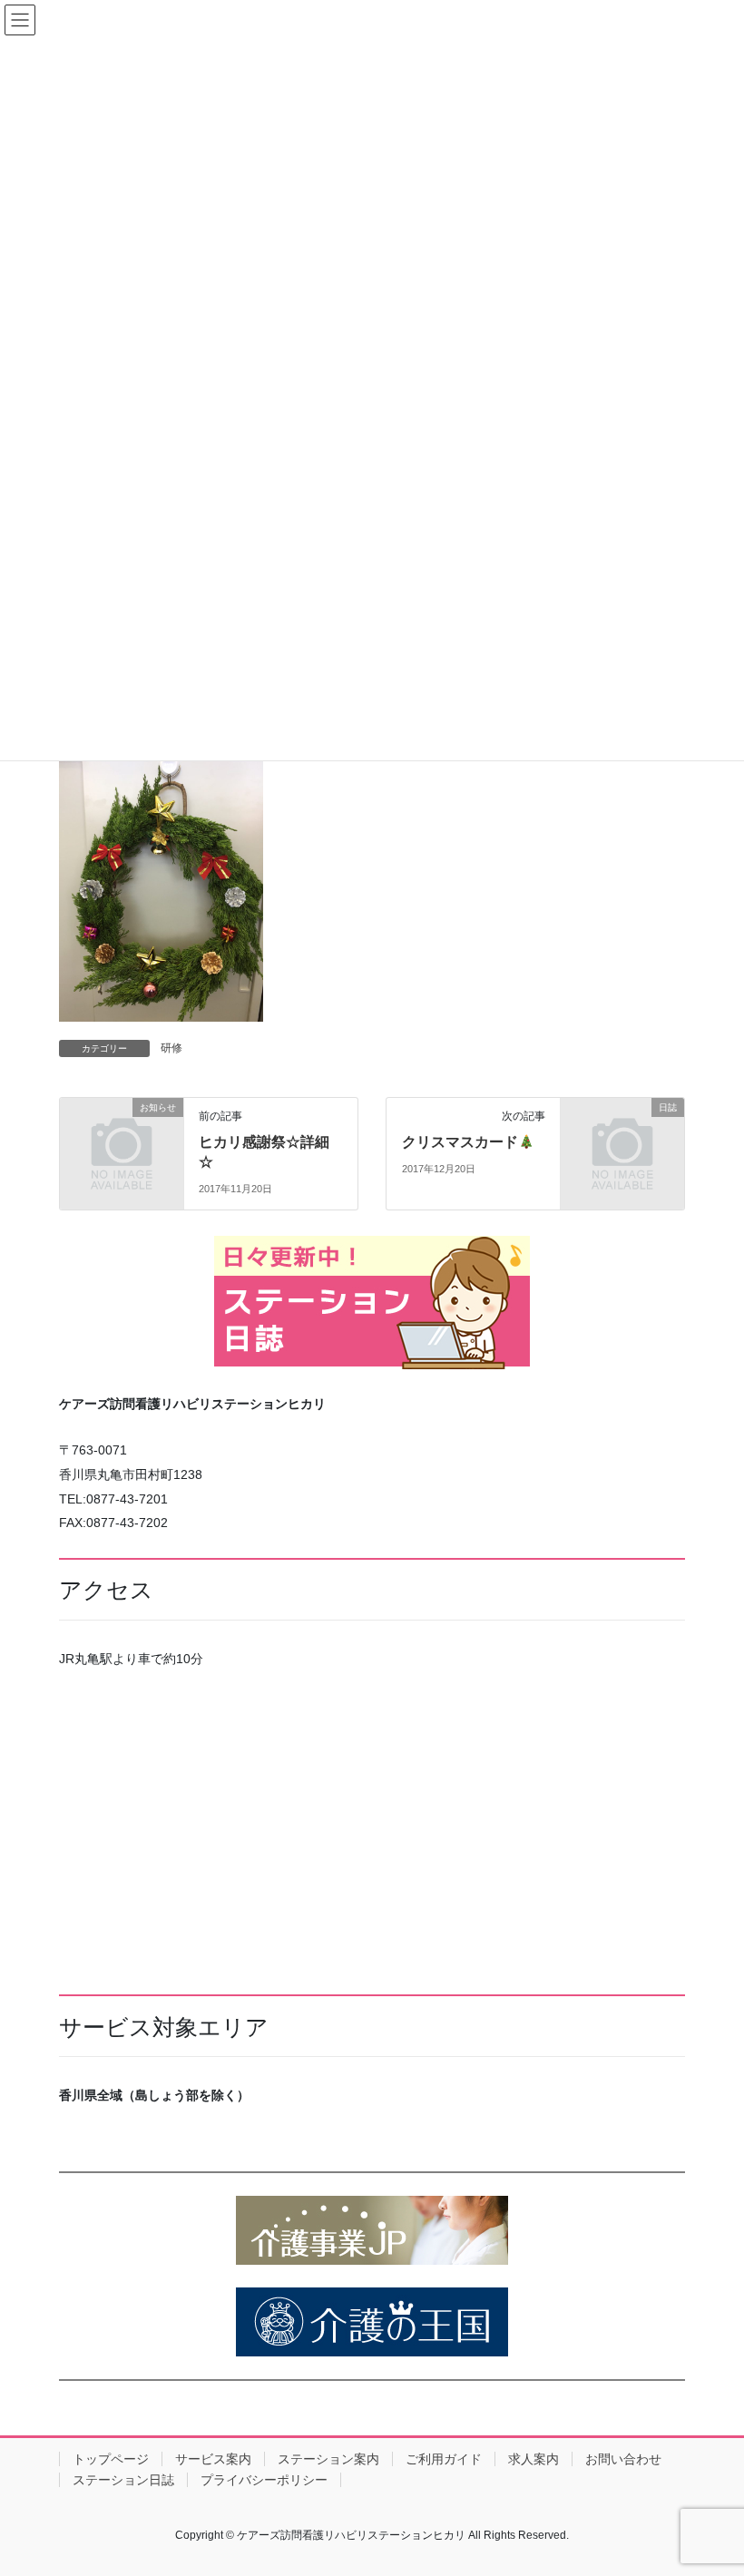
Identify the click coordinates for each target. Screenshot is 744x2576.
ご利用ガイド (444, 2459)
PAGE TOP (710, 2483)
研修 (171, 1048)
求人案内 (534, 2459)
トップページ (111, 2459)
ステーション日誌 (123, 2480)
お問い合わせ (623, 2459)
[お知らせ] (122, 1135)
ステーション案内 (328, 2459)
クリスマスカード (460, 1142)
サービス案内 (213, 2459)
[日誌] (622, 1135)
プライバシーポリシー (264, 2480)
